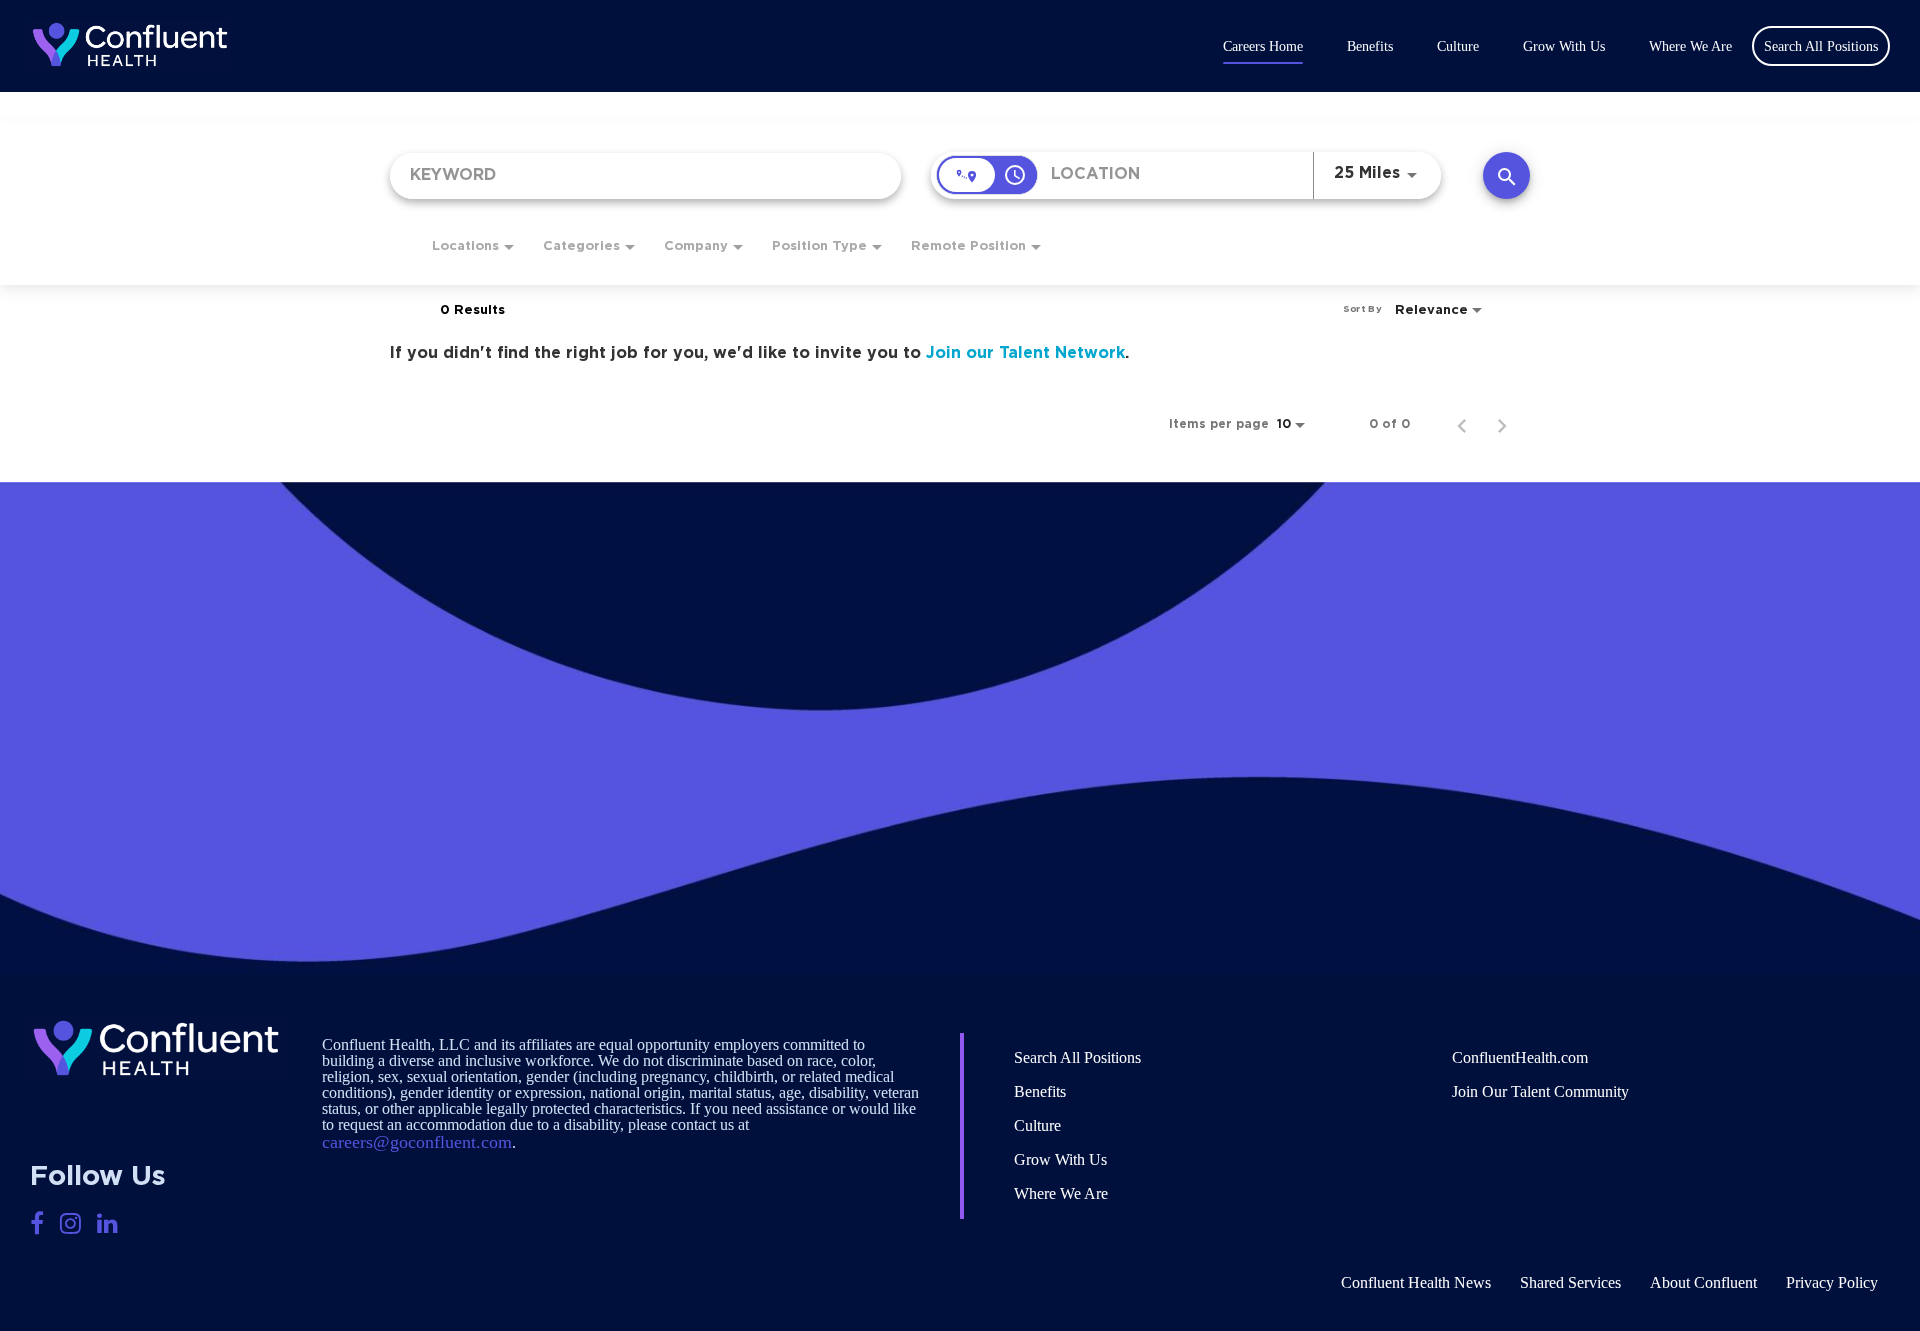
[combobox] (645, 175)
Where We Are (1690, 47)
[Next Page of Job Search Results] (1502, 424)
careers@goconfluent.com (417, 1142)
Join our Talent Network (1025, 353)
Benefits (1370, 47)
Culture (1458, 47)
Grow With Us (1564, 47)
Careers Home (1263, 47)
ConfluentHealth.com (1520, 1057)
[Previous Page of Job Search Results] (1462, 424)
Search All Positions (1077, 1057)
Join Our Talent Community (1540, 1091)
